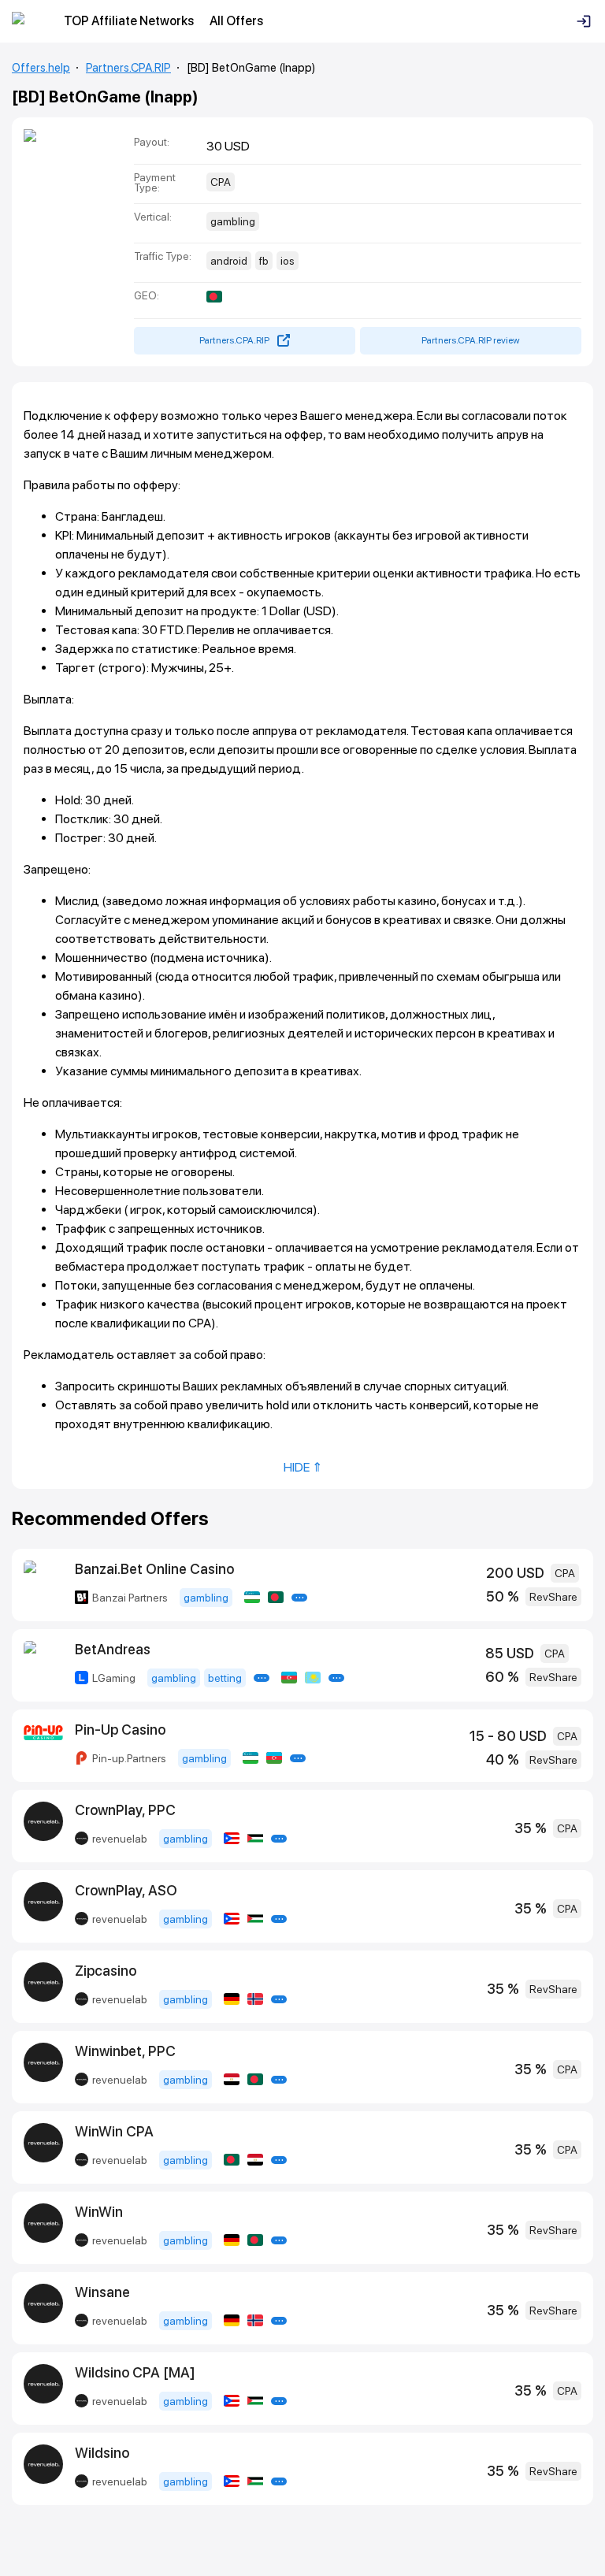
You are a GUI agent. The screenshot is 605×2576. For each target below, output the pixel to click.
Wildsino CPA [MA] (135, 2372)
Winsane (102, 2292)
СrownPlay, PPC (125, 1810)
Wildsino (102, 2453)
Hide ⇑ (303, 1467)
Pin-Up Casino (120, 1730)
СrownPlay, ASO (126, 1890)
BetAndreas (113, 1649)
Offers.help (41, 68)
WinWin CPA (114, 2131)
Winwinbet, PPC (125, 2051)
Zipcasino (106, 1971)
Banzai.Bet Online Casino (154, 1569)
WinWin (99, 2212)
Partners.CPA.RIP (128, 68)
